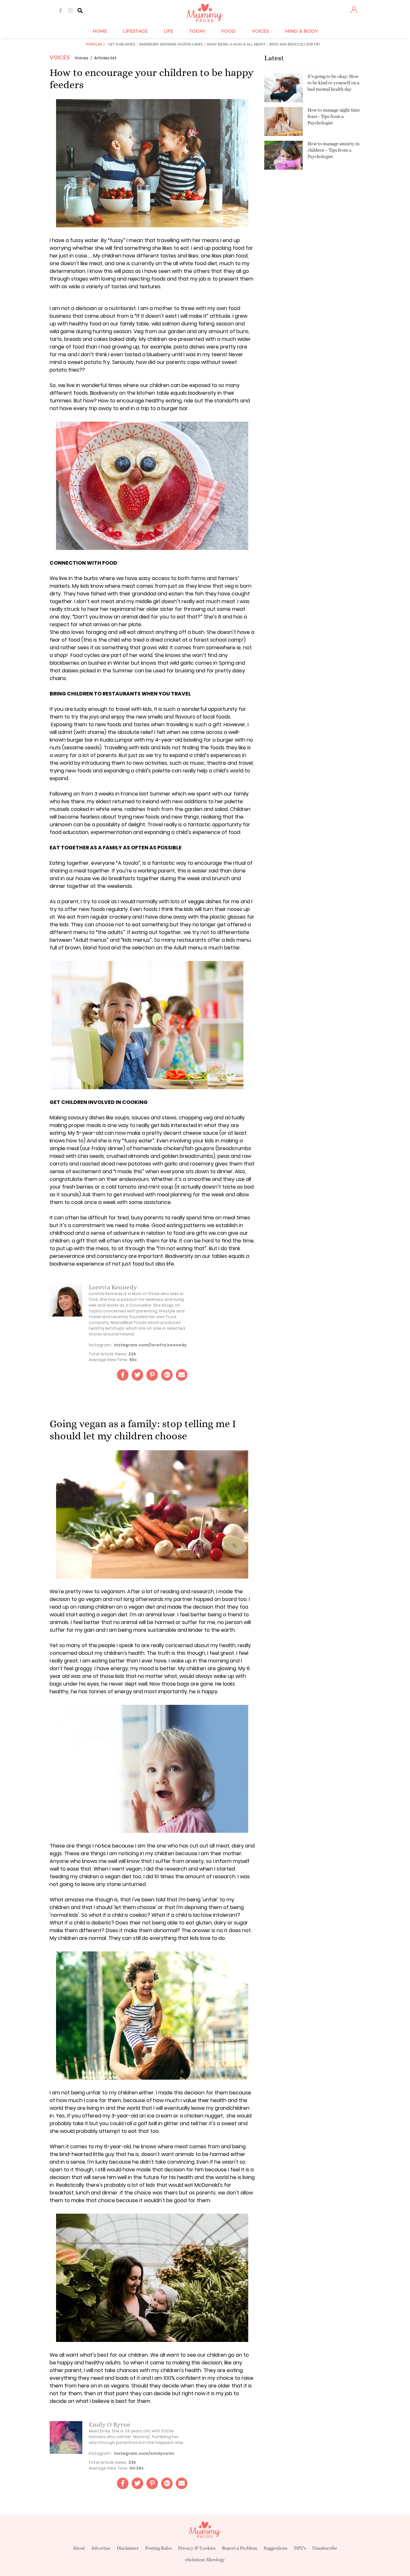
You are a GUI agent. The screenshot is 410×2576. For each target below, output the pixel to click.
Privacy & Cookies (197, 2548)
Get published (122, 44)
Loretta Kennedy (113, 1287)
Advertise (101, 2548)
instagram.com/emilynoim (144, 2453)
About (79, 2548)
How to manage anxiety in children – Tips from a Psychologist (333, 150)
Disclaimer (128, 2548)
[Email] (182, 1375)
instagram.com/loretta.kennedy (150, 1345)
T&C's (300, 2548)
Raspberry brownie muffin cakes (171, 44)
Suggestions (275, 2548)
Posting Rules (158, 2548)
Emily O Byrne (110, 2424)
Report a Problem (240, 2548)
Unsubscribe (325, 2548)
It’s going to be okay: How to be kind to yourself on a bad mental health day (333, 83)
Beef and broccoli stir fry (295, 44)
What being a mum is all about (236, 44)
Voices (60, 58)
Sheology (216, 2560)
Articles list (105, 58)
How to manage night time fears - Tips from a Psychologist (334, 116)
